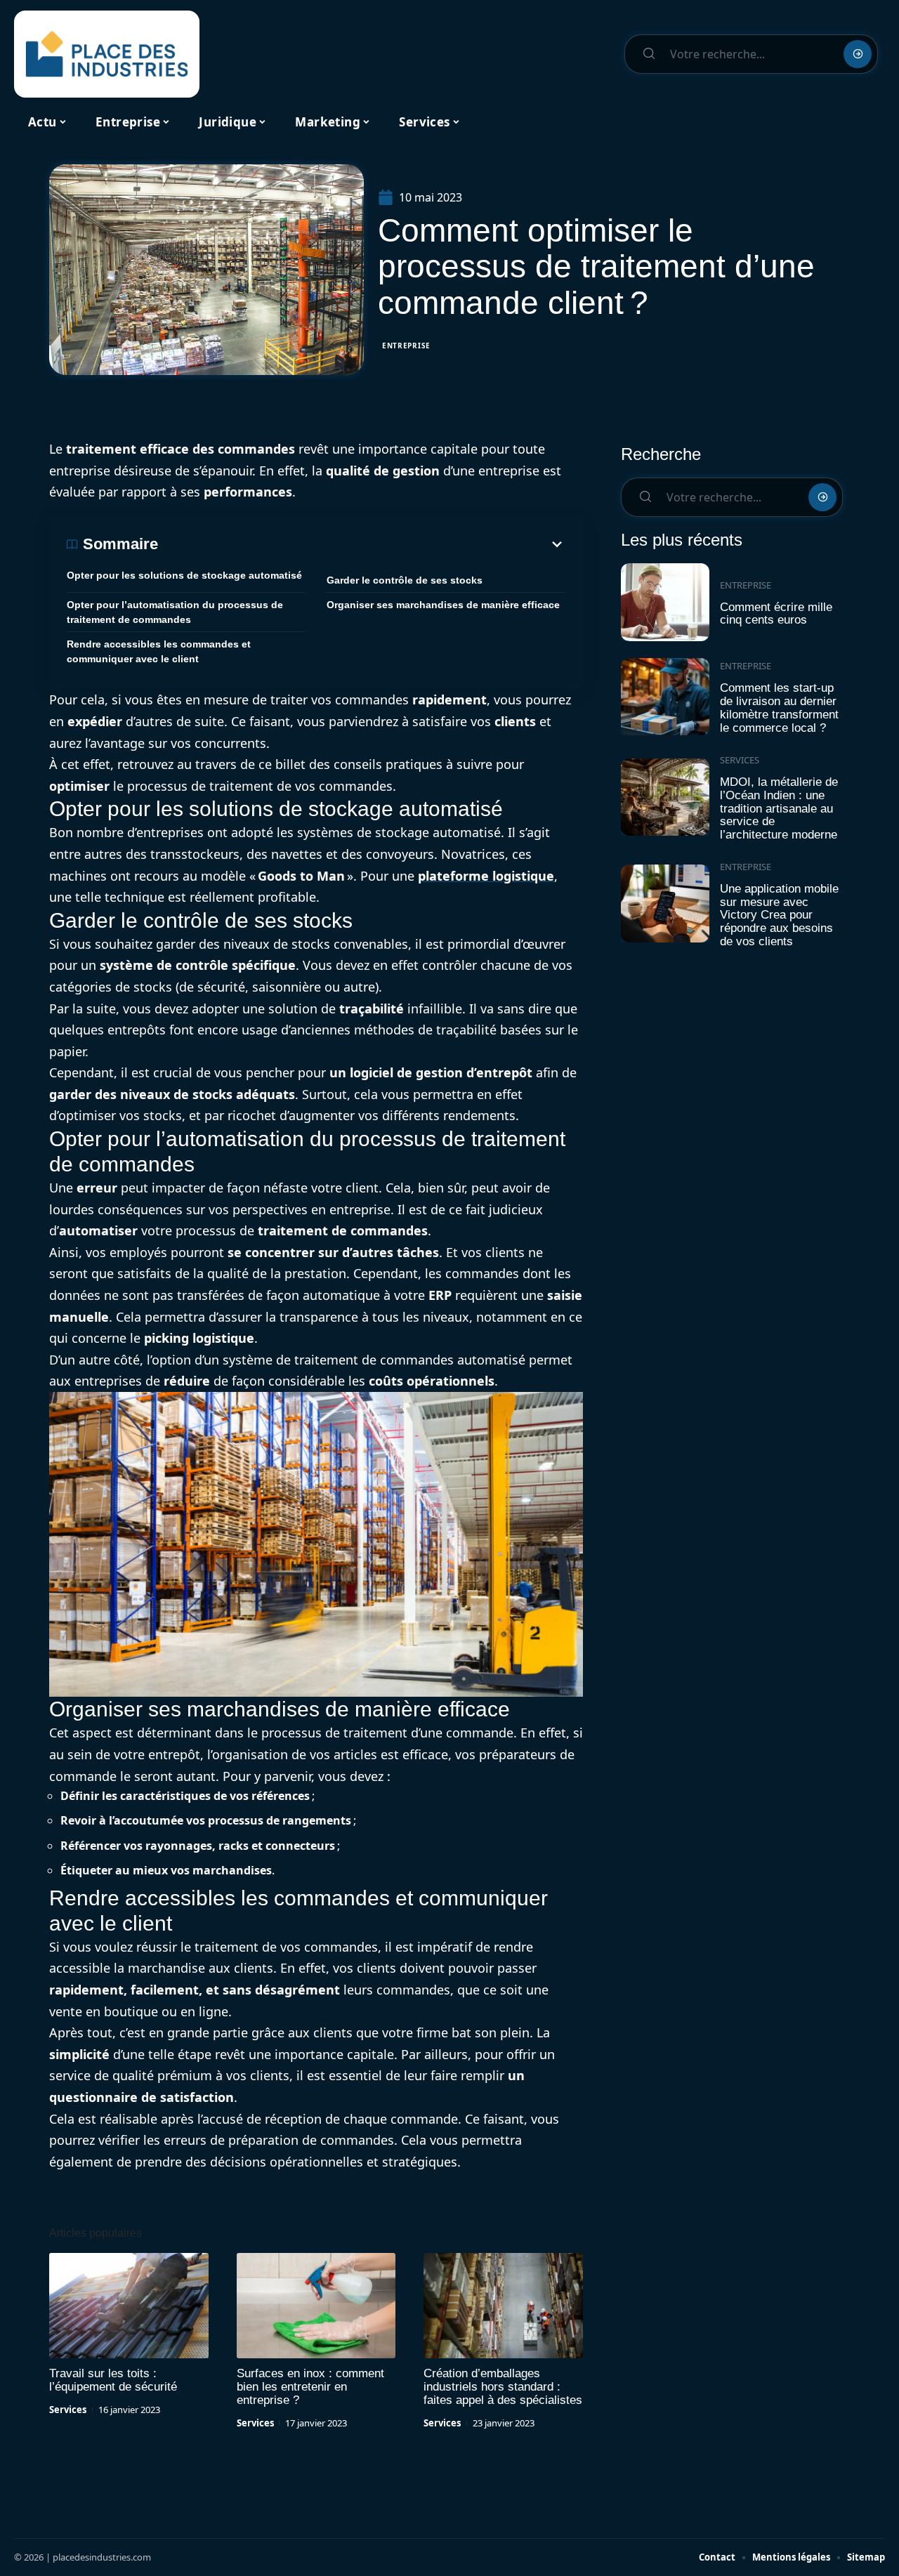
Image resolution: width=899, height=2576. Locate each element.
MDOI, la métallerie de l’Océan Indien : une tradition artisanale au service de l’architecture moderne (779, 808)
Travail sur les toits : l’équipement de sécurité (113, 2380)
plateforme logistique (486, 876)
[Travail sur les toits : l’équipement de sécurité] (129, 2306)
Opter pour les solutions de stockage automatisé (184, 575)
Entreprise (406, 346)
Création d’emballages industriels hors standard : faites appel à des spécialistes (503, 2387)
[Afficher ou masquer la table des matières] (362, 544)
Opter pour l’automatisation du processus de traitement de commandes (175, 612)
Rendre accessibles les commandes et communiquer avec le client (159, 651)
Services (68, 2410)
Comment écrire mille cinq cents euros (776, 614)
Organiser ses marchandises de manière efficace (443, 605)
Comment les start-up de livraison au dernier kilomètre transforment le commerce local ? (779, 708)
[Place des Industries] (107, 54)
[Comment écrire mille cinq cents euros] (665, 602)
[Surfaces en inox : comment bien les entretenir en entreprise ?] (316, 2306)
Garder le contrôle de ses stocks (405, 580)
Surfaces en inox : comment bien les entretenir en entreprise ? (310, 2387)
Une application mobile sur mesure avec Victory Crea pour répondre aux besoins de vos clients (779, 915)
